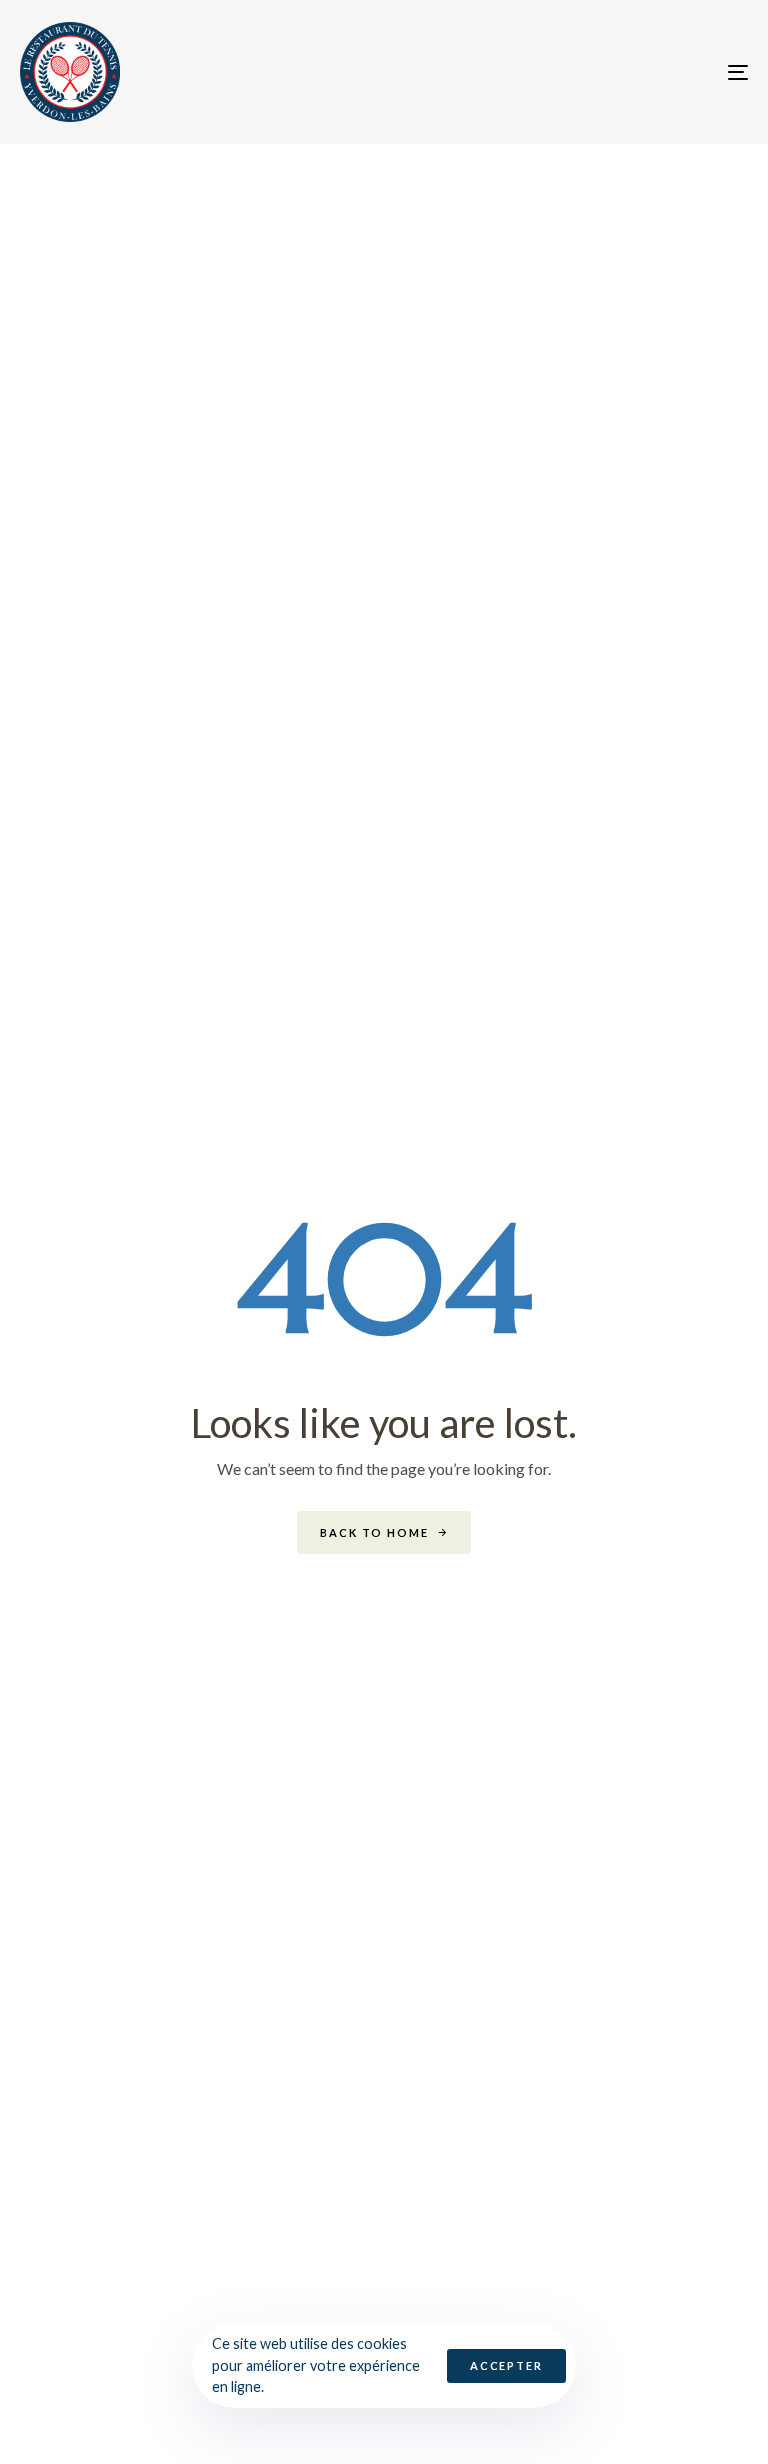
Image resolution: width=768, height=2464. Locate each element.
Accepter (506, 2365)
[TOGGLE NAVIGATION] (626, 72)
